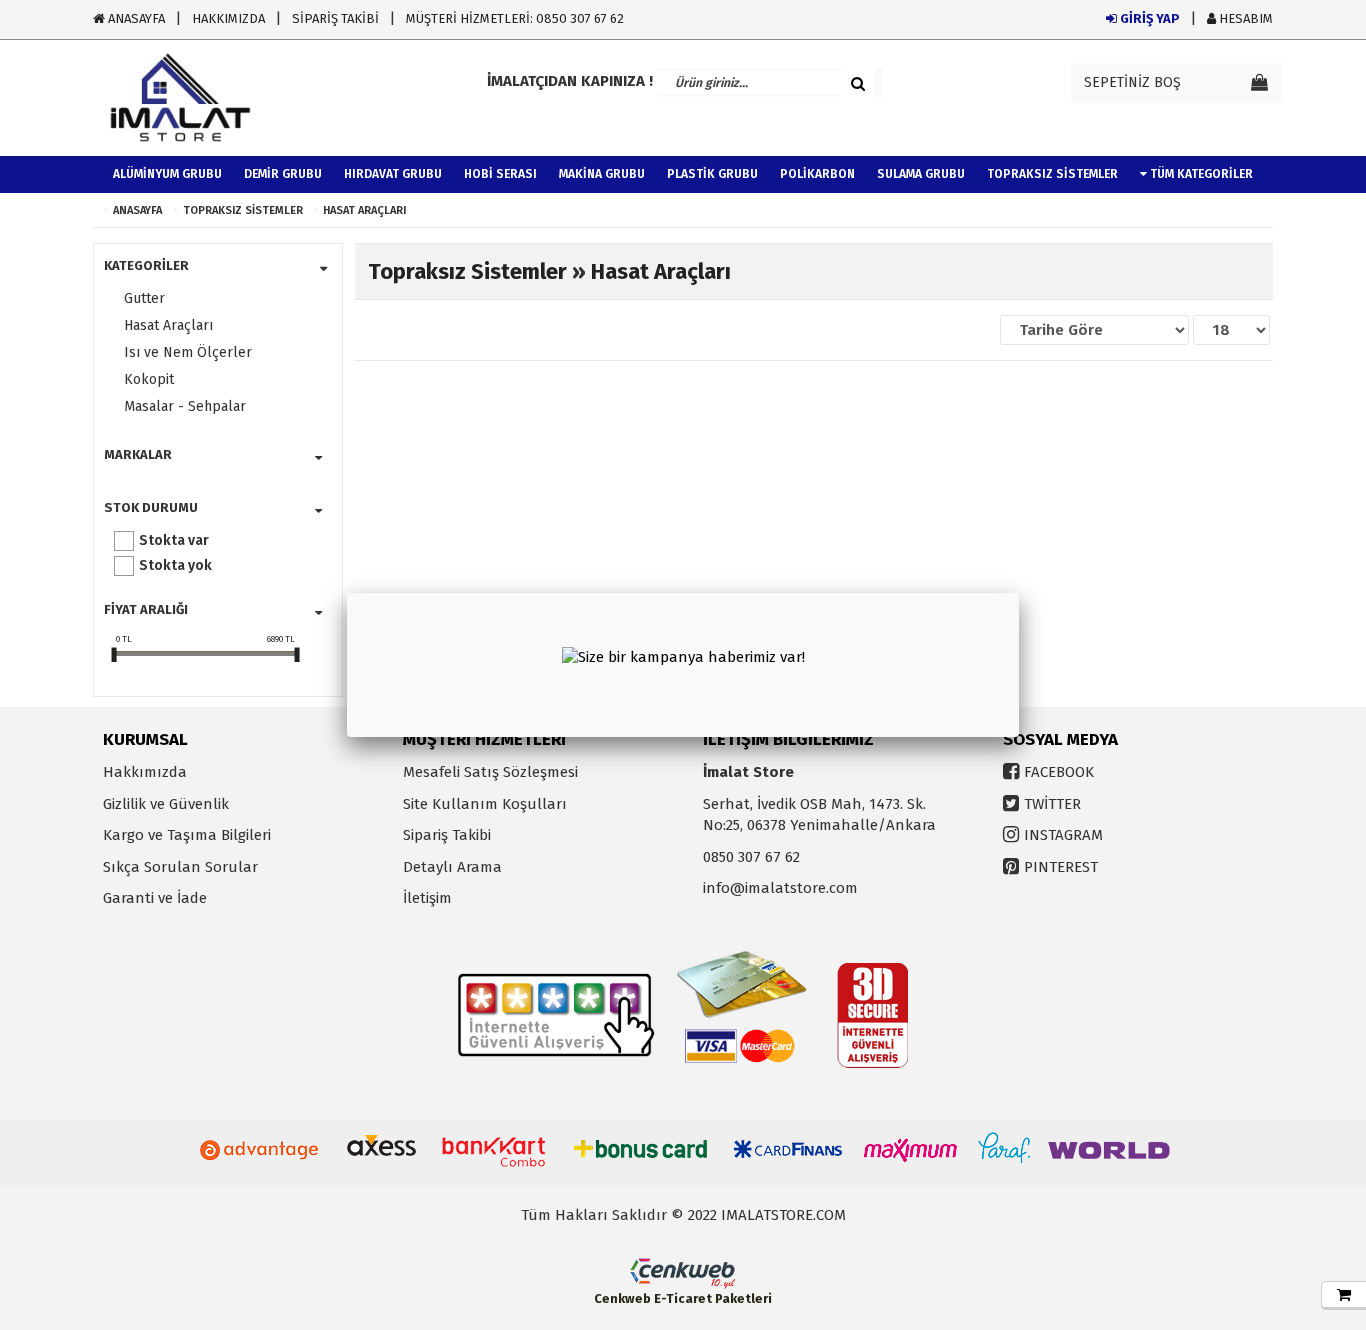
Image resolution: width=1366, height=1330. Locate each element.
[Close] (1019, 593)
